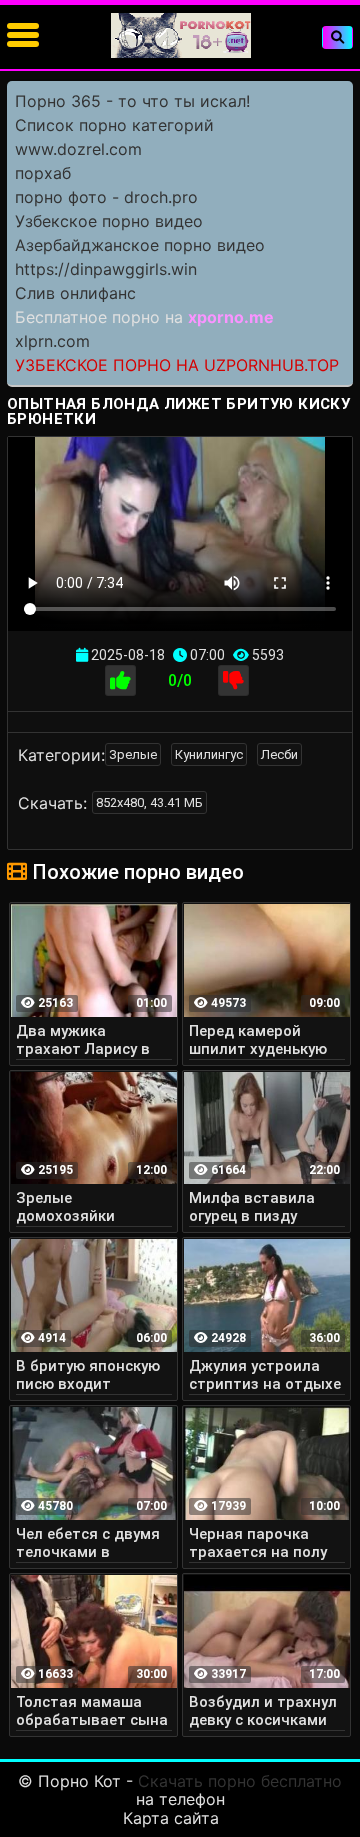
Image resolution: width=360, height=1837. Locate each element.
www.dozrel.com (78, 149)
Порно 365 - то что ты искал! (132, 101)
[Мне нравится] (120, 680)
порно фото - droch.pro (106, 197)
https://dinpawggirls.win (106, 269)
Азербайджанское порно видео (140, 245)
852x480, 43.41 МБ (149, 802)
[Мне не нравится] (233, 680)
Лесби (279, 754)
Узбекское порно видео (109, 221)
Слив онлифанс (75, 293)
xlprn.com (52, 341)
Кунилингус (209, 754)
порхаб (43, 173)
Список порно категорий (114, 125)
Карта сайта (171, 1818)
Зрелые (133, 754)
